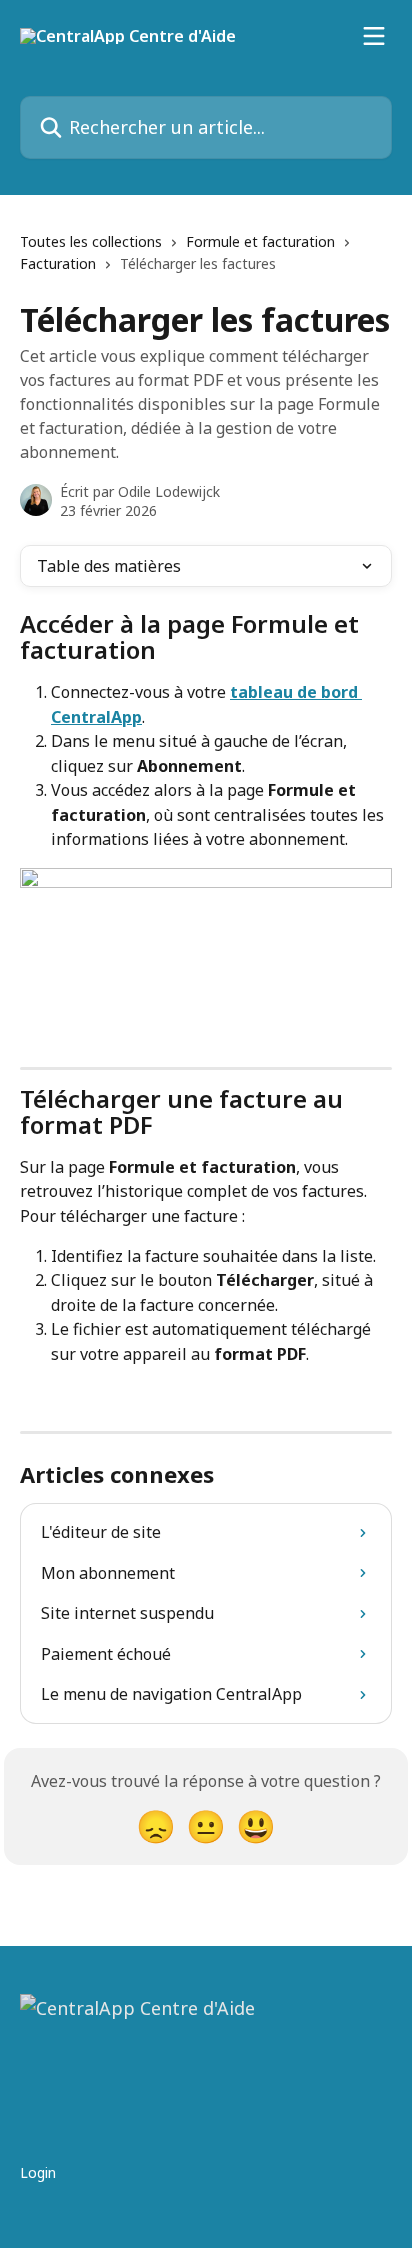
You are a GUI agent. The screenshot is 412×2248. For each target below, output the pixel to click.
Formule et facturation (260, 241)
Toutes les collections (91, 241)
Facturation (58, 263)
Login (38, 2172)
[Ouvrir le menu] (374, 36)
